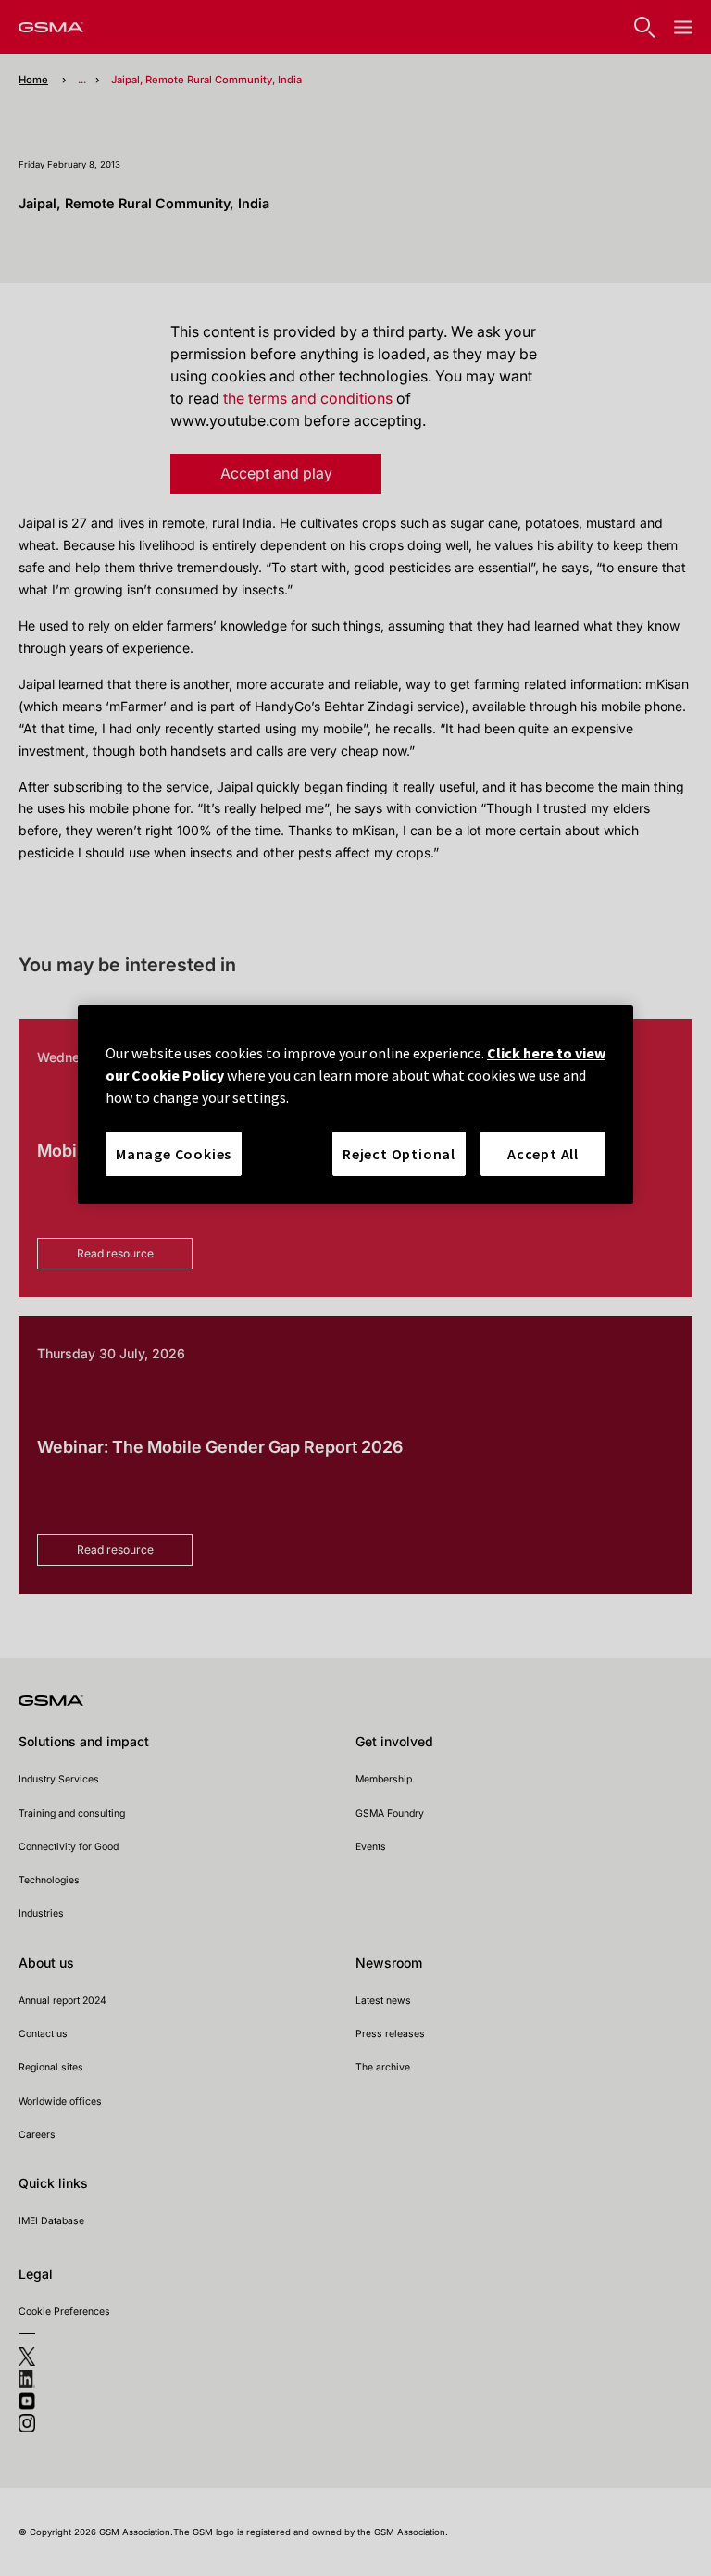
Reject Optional (399, 1154)
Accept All (543, 1154)
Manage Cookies (174, 1154)
